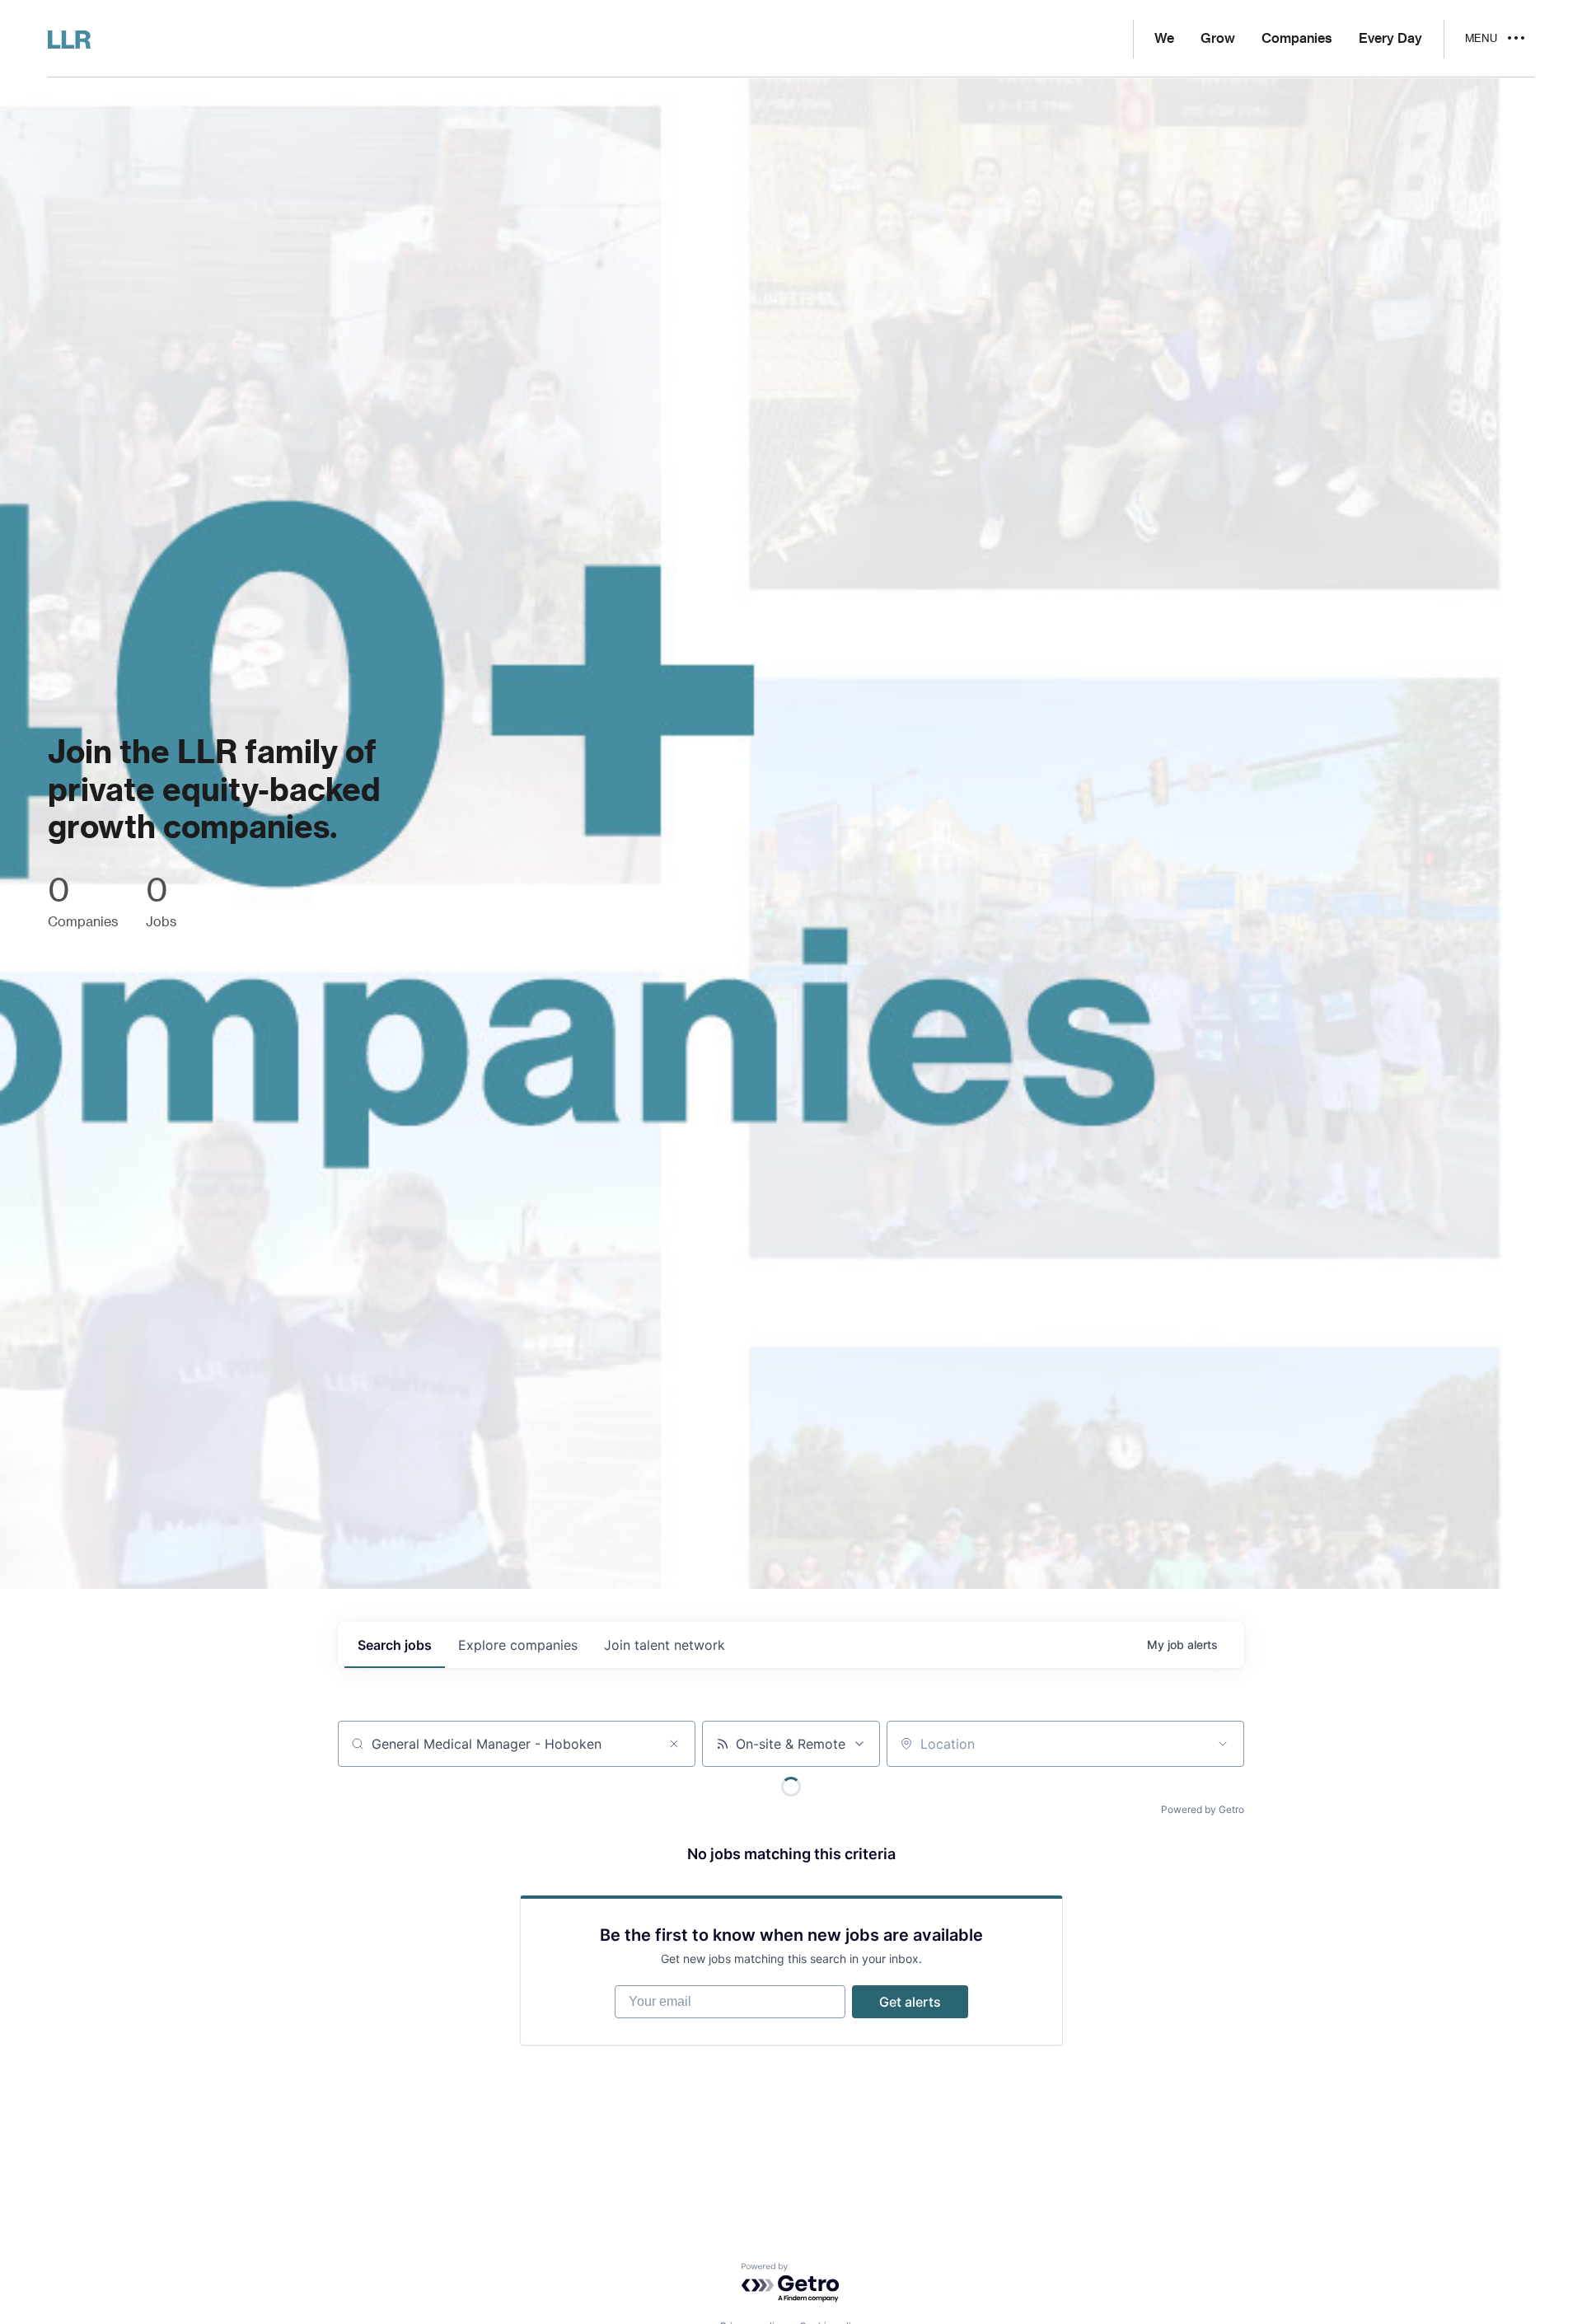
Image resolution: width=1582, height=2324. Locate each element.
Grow (1218, 39)
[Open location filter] (1223, 1744)
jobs (395, 1645)
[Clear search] (674, 1744)
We (1164, 39)
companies (518, 1645)
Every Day (1390, 39)
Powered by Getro (1203, 1809)
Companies (1297, 39)
